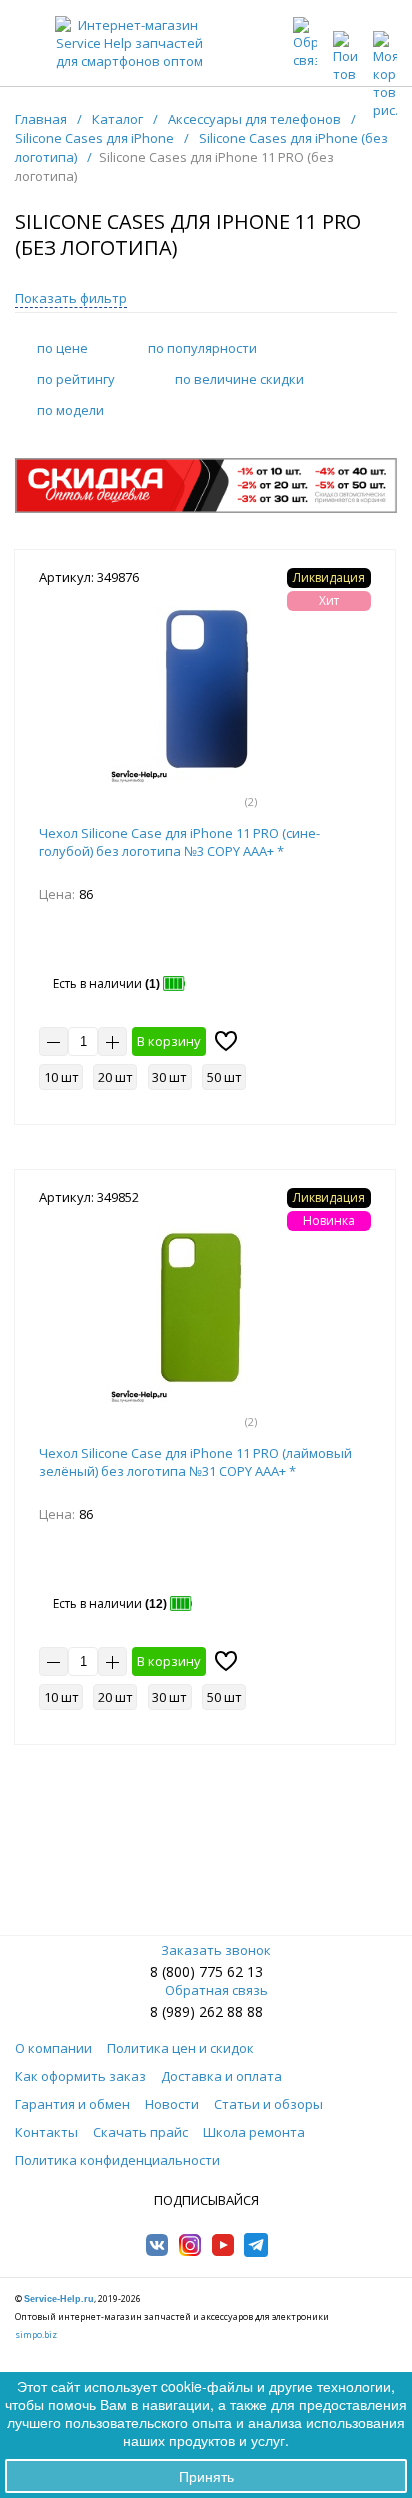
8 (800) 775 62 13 (206, 1971)
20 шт (115, 1077)
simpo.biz (36, 2334)
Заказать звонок (216, 1950)
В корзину (169, 1041)
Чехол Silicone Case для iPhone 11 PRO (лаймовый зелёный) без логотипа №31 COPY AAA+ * (195, 1462)
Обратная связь (216, 1990)
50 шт (224, 1077)
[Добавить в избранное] (226, 1041)
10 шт (61, 1077)
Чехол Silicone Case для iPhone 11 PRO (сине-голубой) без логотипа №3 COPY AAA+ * (179, 842)
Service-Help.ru (59, 2299)
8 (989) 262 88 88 (206, 2011)
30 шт (169, 1077)
